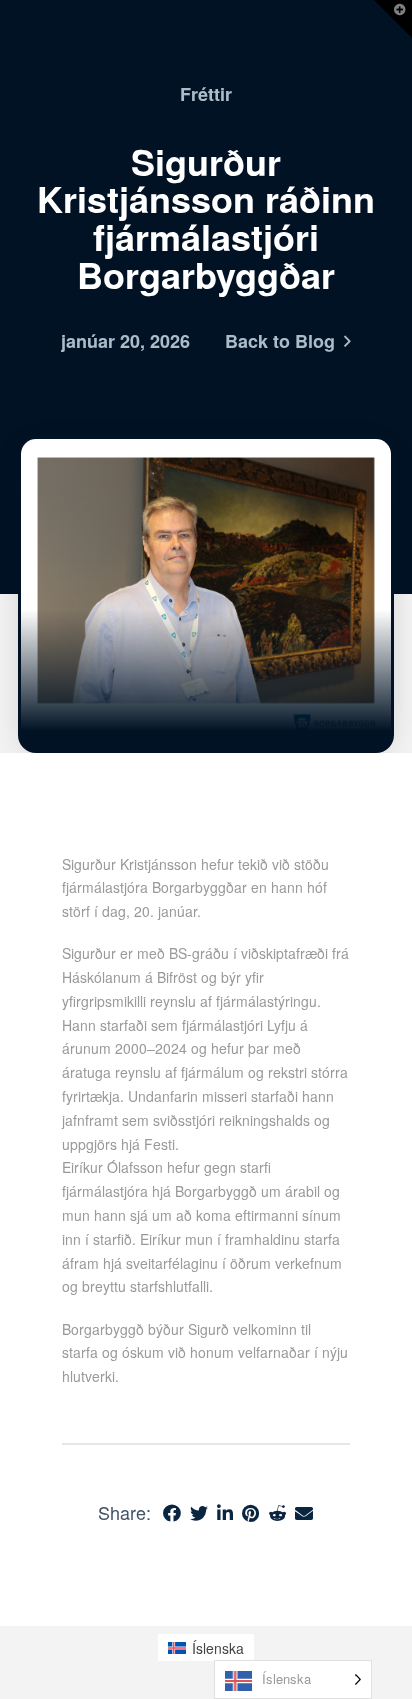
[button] (393, 19)
